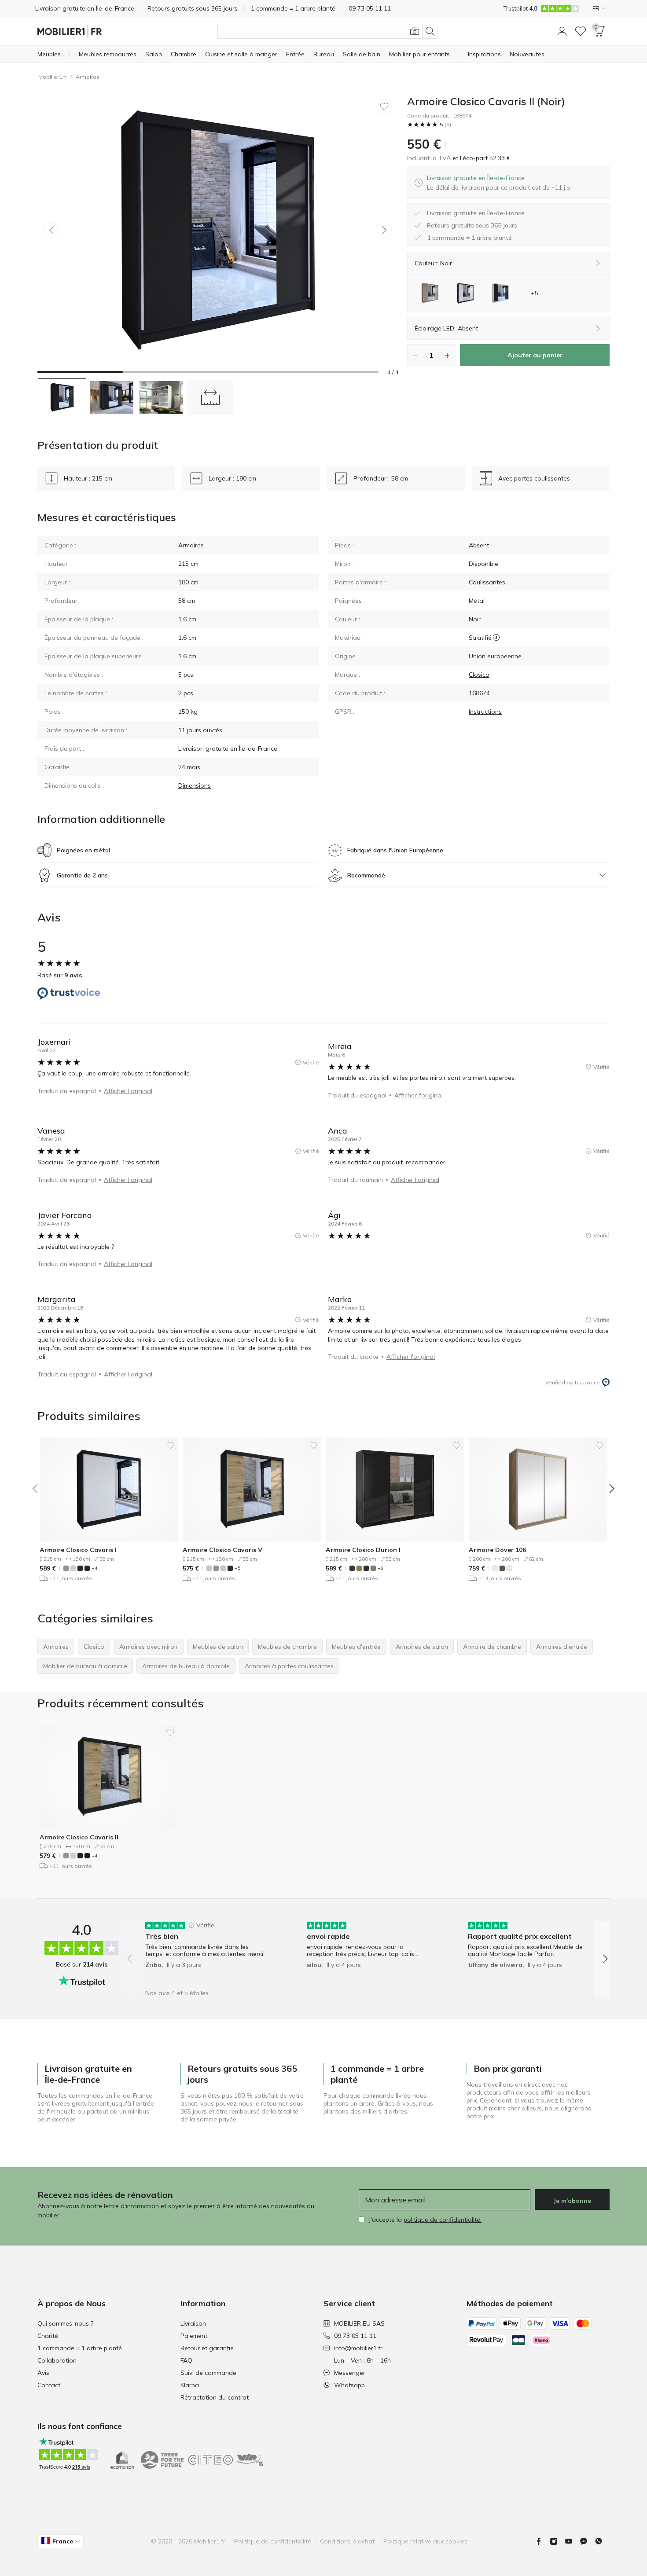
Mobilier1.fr (53, 77)
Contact (49, 2385)
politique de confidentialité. (443, 2220)
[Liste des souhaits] (581, 31)
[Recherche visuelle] (415, 31)
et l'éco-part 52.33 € (481, 158)
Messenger (350, 2373)
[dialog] (499, 183)
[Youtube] (572, 2541)
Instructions (485, 712)
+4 (94, 1568)
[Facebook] (542, 2541)
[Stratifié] (496, 638)
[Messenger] (587, 2541)
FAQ (186, 2360)
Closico (479, 675)
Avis (43, 2373)
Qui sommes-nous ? (65, 2323)
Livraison (193, 2323)
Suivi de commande (208, 2373)
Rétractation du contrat (215, 2397)
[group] (206, 1953)
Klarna (190, 2385)
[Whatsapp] (602, 2541)
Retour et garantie (207, 2348)
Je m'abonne (572, 2201)
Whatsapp (349, 2385)
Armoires (88, 77)
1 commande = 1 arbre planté (80, 2348)
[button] (562, 31)
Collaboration (57, 2360)
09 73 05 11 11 (355, 2336)
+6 (380, 1568)
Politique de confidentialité (273, 2541)
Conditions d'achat (347, 2541)
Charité (48, 2336)
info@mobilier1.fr (358, 2348)
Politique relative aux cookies (425, 2541)
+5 (237, 1568)
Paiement (194, 2336)
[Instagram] (557, 2541)
